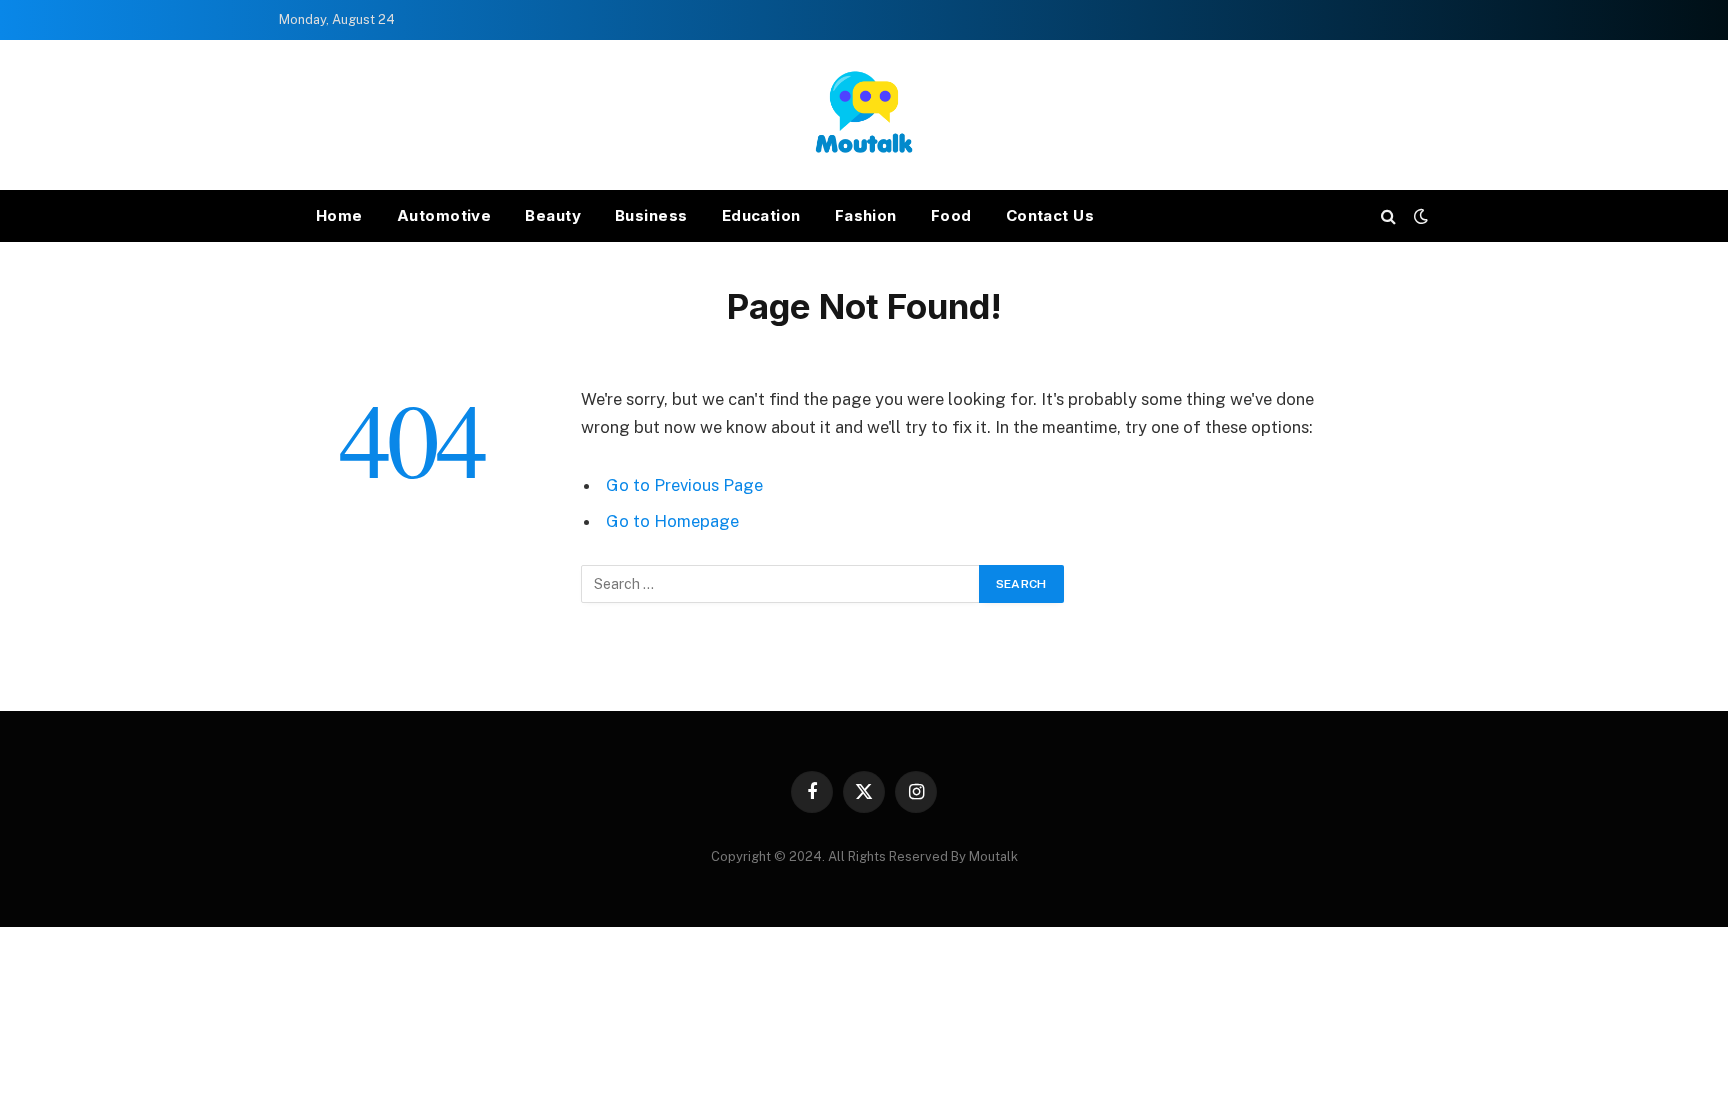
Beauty (553, 215)
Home (339, 215)
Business (651, 215)
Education (761, 215)
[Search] (1388, 216)
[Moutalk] (864, 115)
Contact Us (1050, 215)
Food (951, 215)
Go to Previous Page (684, 485)
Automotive (444, 215)
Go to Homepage (672, 521)
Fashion (866, 215)
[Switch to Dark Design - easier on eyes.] (1419, 216)
